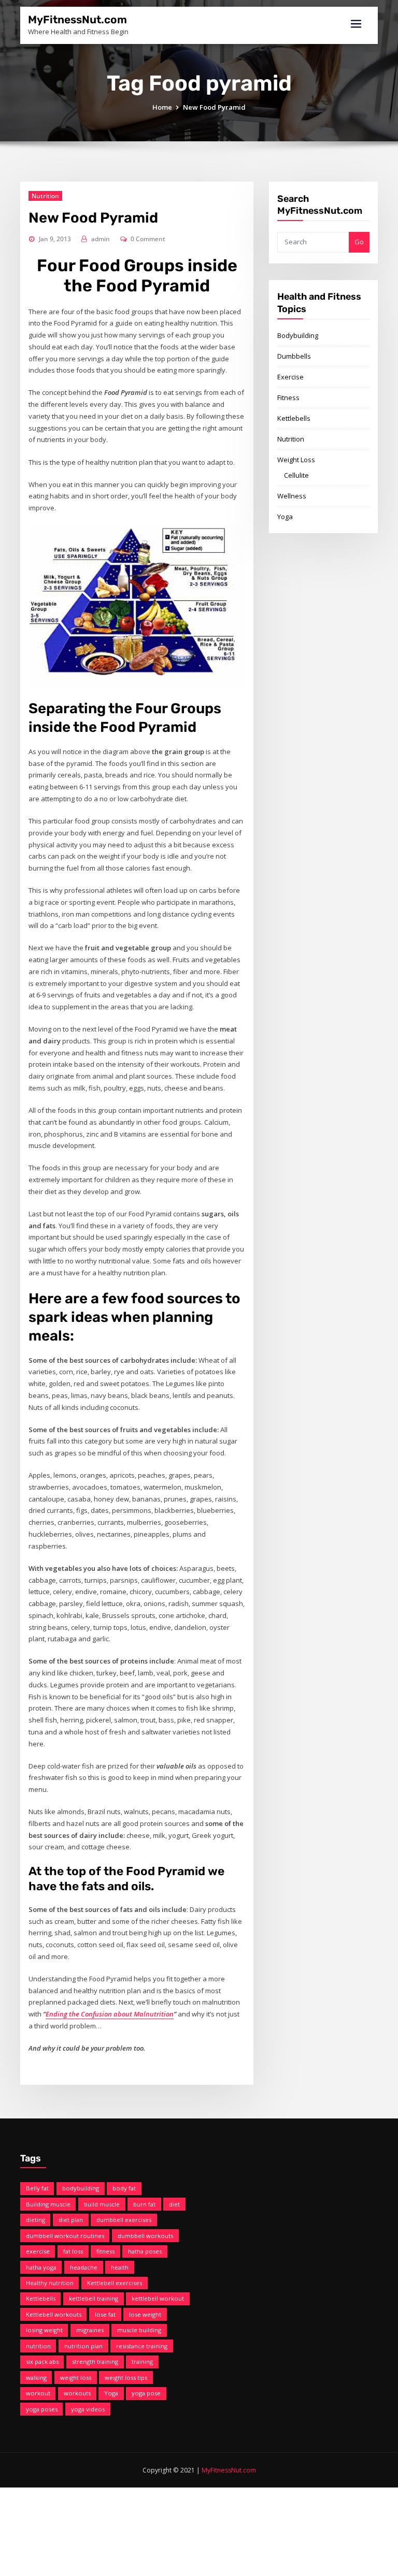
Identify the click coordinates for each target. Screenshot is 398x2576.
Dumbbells (294, 356)
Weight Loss (296, 460)
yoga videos (88, 2409)
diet (174, 2204)
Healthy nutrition (50, 2283)
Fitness (288, 398)
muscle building (139, 2330)
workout (38, 2393)
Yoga (285, 517)
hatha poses (145, 2251)
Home (162, 107)
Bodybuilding (298, 335)
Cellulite (296, 475)
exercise (38, 2251)
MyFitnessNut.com (77, 20)
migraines (90, 2330)
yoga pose (146, 2393)
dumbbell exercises (124, 2220)
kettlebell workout (158, 2298)
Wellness (292, 496)
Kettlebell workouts (54, 2314)
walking (36, 2378)
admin (101, 239)
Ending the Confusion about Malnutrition (110, 2014)
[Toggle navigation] (356, 24)
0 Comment (148, 239)
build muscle (102, 2204)
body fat (124, 2188)
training (142, 2361)
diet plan (71, 2220)
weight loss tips (126, 2378)
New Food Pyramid (214, 107)
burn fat (144, 2204)
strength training (95, 2361)
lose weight (145, 2314)
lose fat (105, 2314)
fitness (105, 2251)
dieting (35, 2220)
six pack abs (42, 2361)
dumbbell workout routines (65, 2236)
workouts (77, 2393)
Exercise (290, 377)
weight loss (76, 2378)
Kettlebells (294, 418)
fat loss (73, 2251)
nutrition (38, 2346)
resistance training (142, 2346)
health (120, 2267)
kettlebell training (94, 2298)
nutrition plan (83, 2346)
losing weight (44, 2330)
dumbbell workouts (145, 2236)
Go (359, 242)
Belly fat (37, 2188)
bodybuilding (81, 2188)
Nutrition (45, 196)
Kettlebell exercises (115, 2283)
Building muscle (48, 2204)
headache (84, 2267)
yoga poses (42, 2409)
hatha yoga (41, 2267)
